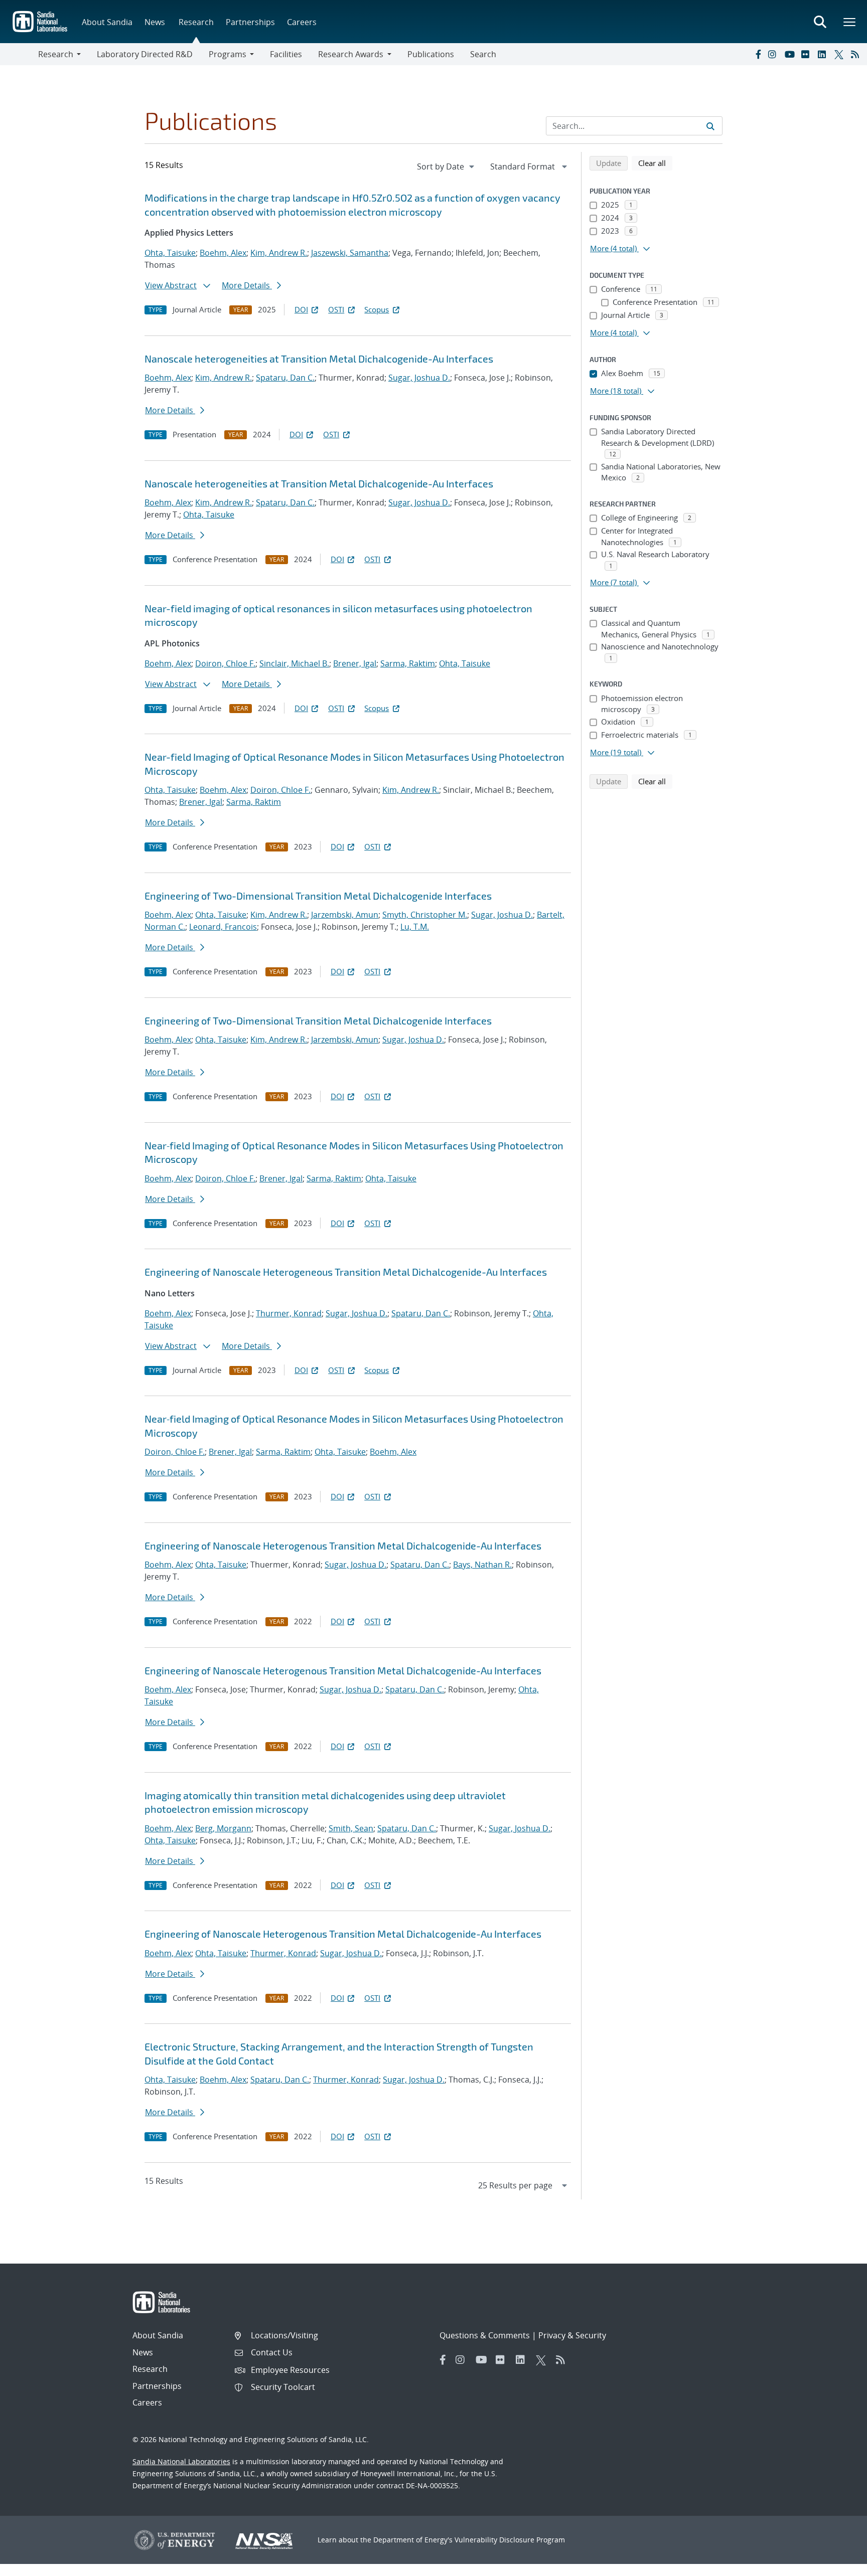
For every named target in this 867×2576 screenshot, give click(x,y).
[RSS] (857, 54)
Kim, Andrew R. (279, 253)
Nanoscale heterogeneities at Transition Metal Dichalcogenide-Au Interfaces (319, 359)
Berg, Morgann (223, 1828)
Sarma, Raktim (408, 663)
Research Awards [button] (351, 54)
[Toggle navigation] (19, 54)
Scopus (377, 309)
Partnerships (250, 22)
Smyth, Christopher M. (425, 915)
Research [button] (56, 54)
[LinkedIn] (824, 54)
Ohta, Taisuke (170, 253)
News (155, 22)
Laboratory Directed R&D (145, 54)
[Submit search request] (710, 126)
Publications (431, 54)
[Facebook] (758, 54)
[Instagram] (774, 54)
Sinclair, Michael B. (294, 663)
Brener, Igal (355, 663)
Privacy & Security (572, 2335)
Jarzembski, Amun (345, 915)
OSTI (336, 309)
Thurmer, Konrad (289, 1313)
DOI (301, 309)
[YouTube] (791, 54)
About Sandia (107, 22)
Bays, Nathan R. (482, 1565)
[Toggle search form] (820, 22)
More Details (247, 285)
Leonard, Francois (223, 927)
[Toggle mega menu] (850, 22)
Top (837, 2564)
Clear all (655, 163)
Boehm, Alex (223, 253)
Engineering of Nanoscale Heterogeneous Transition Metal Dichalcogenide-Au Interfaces (346, 1272)
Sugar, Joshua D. (419, 378)
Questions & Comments (485, 2335)
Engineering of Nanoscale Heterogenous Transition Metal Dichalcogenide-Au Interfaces (343, 1545)
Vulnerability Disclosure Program (510, 2540)
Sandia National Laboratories (181, 2461)
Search (483, 54)
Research (196, 22)
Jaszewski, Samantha (350, 253)
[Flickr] (807, 54)
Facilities (286, 54)
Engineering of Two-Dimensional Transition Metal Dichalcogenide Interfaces (318, 896)
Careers (302, 22)
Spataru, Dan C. (285, 378)
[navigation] (447, 166)
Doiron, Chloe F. (225, 663)
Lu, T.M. (415, 927)
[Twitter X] (840, 54)
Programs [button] (228, 54)
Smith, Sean (351, 1828)
